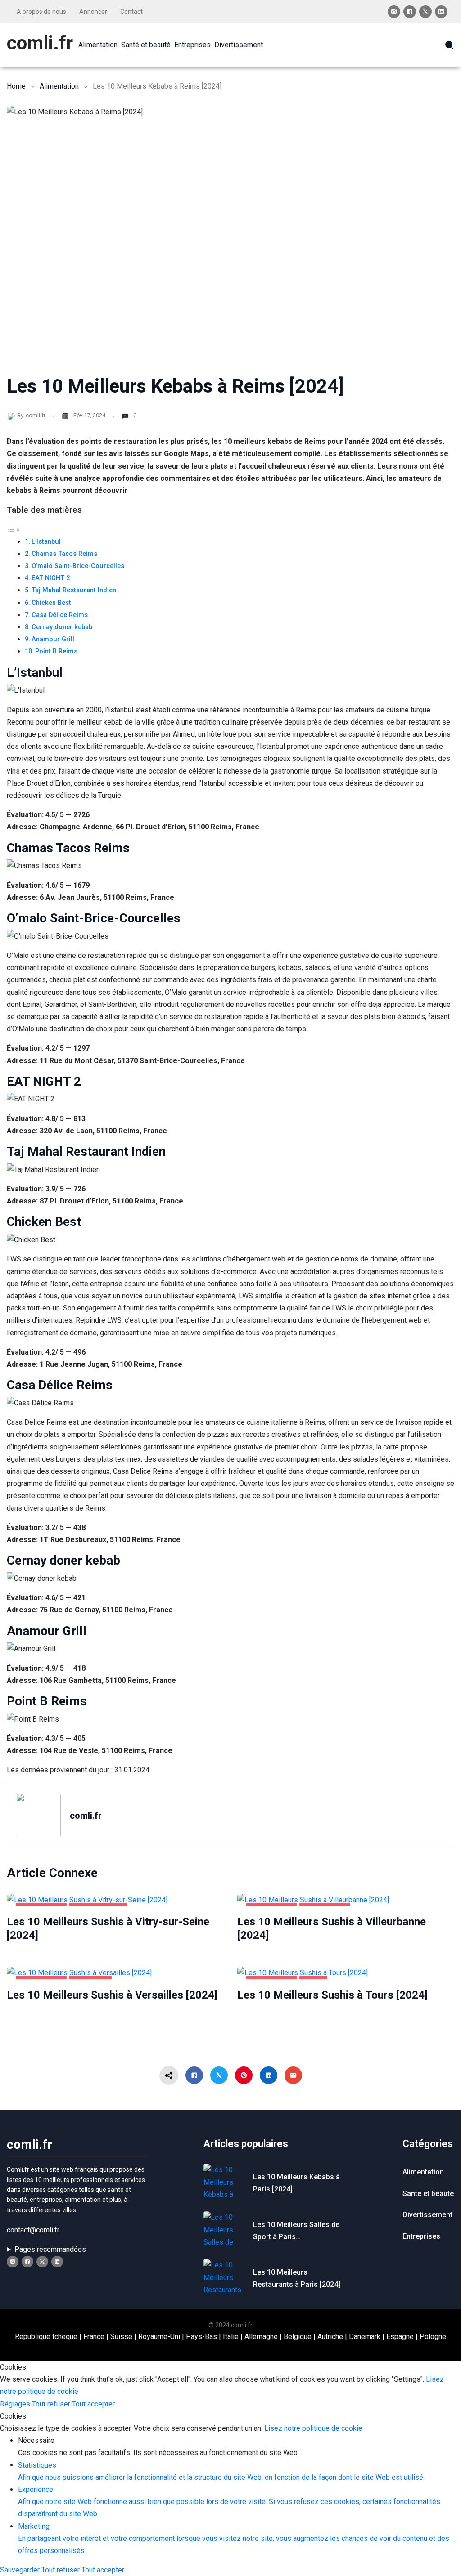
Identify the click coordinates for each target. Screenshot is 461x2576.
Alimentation (59, 86)
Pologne (433, 2337)
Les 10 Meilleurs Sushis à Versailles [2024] (112, 1995)
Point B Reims (56, 651)
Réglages (16, 2404)
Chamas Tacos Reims (64, 554)
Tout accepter (93, 2404)
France (94, 2337)
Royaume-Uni (159, 2337)
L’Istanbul (46, 542)
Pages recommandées (50, 2249)
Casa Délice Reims (60, 615)
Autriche (330, 2337)
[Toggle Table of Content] (14, 529)
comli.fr (40, 43)
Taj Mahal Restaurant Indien (74, 590)
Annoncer (93, 12)
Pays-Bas (201, 2337)
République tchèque (46, 2337)
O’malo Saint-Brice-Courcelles (78, 566)
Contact (131, 12)
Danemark (365, 2337)
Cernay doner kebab (62, 627)
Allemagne (261, 2337)
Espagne (400, 2337)
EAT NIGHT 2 (51, 578)
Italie (231, 2337)
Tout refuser (52, 2404)
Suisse (121, 2337)
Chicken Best (51, 603)
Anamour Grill (53, 639)
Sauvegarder (21, 2570)
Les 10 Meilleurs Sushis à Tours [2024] (332, 1995)
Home (16, 86)
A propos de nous (41, 12)
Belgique (298, 2337)
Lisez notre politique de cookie (313, 2428)
